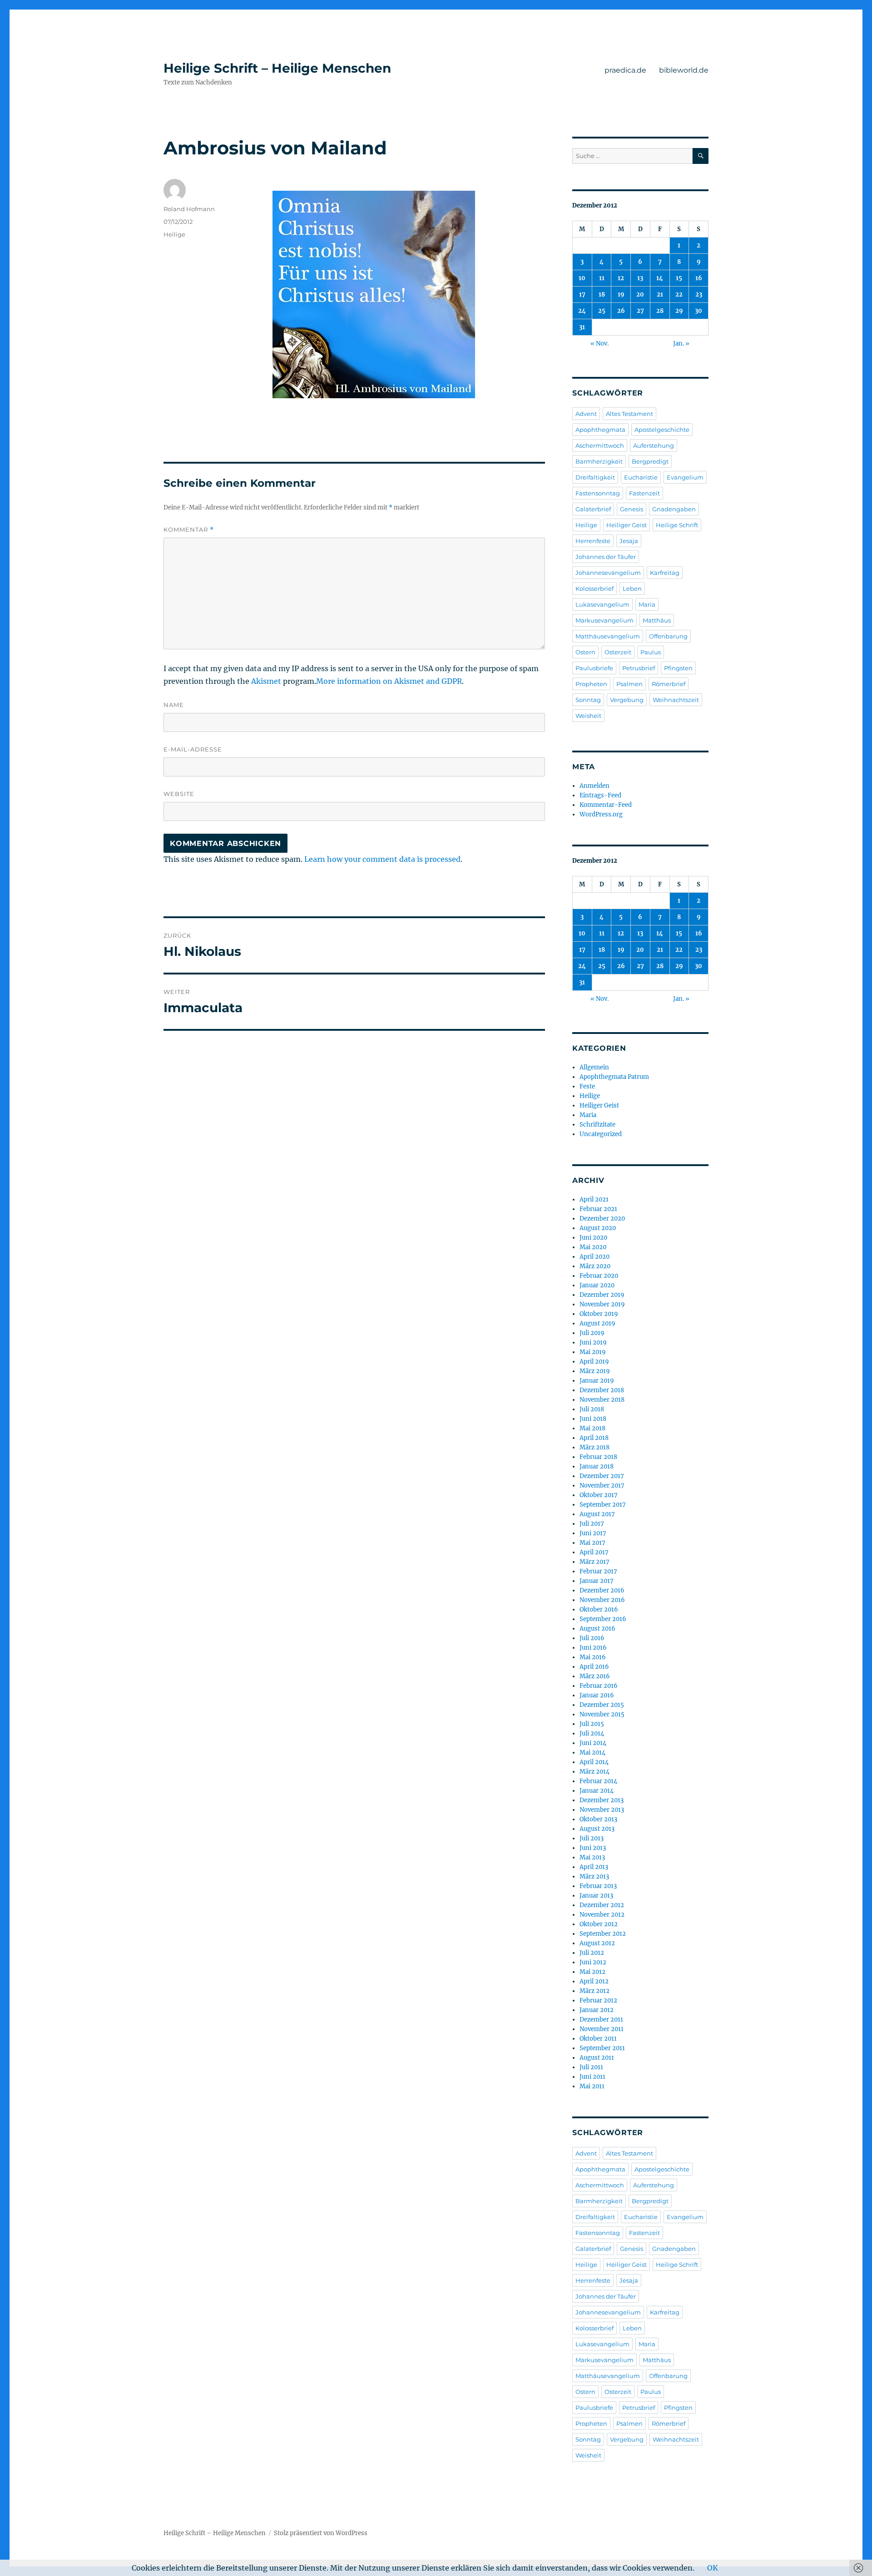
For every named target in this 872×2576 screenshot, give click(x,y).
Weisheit (588, 716)
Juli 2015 (592, 1724)
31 (582, 327)
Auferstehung (654, 445)
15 (679, 278)
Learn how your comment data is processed (382, 859)
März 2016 (595, 1676)
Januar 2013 (596, 1896)
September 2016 (603, 1619)
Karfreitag (665, 573)
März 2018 (595, 1447)
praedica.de (625, 70)
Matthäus (657, 620)
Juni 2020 (593, 1238)
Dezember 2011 (601, 2020)
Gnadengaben (674, 509)
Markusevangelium (604, 620)
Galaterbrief (593, 509)
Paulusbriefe (594, 668)
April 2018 (594, 1438)
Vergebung (627, 700)
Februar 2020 (599, 1276)
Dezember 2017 (602, 1476)
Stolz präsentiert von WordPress (321, 2533)
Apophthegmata (600, 430)
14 (660, 278)
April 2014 (594, 1762)
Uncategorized (601, 1134)
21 (660, 294)
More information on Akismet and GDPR (389, 681)
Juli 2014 (592, 1733)
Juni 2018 (593, 1419)
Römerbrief (669, 684)
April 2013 (594, 1867)
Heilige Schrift (677, 525)
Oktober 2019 (599, 1314)
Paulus (651, 652)
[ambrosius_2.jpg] (409, 294)
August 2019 (597, 1323)
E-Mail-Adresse (193, 749)
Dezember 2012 (602, 1905)
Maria (647, 604)
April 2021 (594, 1199)
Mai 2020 (593, 1247)
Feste (587, 1086)
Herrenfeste (593, 541)
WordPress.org (601, 814)
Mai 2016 (593, 1657)
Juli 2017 (592, 1524)
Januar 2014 (597, 1791)
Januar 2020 (597, 1285)
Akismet (266, 681)
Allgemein (594, 1067)
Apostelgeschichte (662, 430)
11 (602, 278)
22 (679, 294)
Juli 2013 (592, 1838)
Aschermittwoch (600, 445)
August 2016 (597, 1629)
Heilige (174, 234)
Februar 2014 (598, 1781)
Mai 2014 (592, 1753)
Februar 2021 (598, 1209)
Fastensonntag (598, 493)
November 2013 (602, 1810)
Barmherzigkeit (599, 461)
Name (174, 705)
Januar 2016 (597, 1695)
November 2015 (602, 1714)
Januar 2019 (597, 1381)
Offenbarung (668, 636)
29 (679, 311)
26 (621, 311)
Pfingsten (678, 668)
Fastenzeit (644, 493)
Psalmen (629, 684)
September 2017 (603, 1505)
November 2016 (602, 1600)
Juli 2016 (592, 1638)
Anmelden (595, 786)
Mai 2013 (592, 1857)
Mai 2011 (592, 2086)
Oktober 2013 (598, 1819)
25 (602, 311)
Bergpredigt (650, 461)
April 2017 (594, 1552)
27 (640, 311)
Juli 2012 (592, 1953)
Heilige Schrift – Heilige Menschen (277, 68)
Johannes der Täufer (606, 557)
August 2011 (597, 2058)
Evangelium (685, 477)
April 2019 (594, 1362)
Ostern (585, 652)
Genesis (632, 509)
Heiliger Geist (627, 525)
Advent (586, 414)
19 (621, 294)
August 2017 (597, 1514)
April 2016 (594, 1667)
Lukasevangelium (602, 604)
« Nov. (599, 344)
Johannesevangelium (608, 573)
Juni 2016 (593, 1648)
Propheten (591, 684)
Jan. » (681, 344)
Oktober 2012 (599, 1924)
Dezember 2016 (602, 1590)
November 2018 (602, 1400)
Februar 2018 (598, 1457)
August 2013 (597, 1829)
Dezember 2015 (602, 1705)
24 (582, 311)
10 (582, 278)
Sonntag (588, 700)
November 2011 (602, 2029)
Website (179, 794)
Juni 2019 (593, 1342)
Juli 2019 (592, 1333)
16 (699, 278)
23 (699, 294)
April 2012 (594, 1981)
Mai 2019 (593, 1352)
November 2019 (602, 1304)
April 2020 (595, 1257)
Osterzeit (618, 652)
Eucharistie (641, 477)
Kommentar (189, 530)
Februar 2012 (598, 2000)
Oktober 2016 (599, 1609)
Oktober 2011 (598, 2039)
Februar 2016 (599, 1686)
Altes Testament (629, 414)
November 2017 (602, 1486)
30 (699, 311)
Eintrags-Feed (600, 795)
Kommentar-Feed (606, 805)
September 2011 (602, 2048)
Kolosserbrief (595, 588)
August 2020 (598, 1228)
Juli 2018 (592, 1409)
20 (640, 294)
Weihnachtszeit (676, 700)
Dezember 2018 (602, 1390)
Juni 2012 (593, 1962)
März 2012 (595, 1991)
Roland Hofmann (189, 209)
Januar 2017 (597, 1581)
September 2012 (603, 1934)
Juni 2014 (593, 1743)
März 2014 (595, 1772)
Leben (632, 588)
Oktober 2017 (599, 1495)
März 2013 (594, 1876)
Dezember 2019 (602, 1295)
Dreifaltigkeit (595, 477)
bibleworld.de (684, 70)
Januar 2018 (597, 1466)
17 (582, 294)
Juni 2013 (593, 1848)
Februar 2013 (598, 1886)
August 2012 (597, 1943)
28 (660, 311)
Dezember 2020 (602, 1219)
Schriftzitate (597, 1125)
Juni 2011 (592, 2077)
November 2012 (602, 1915)
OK (713, 2568)
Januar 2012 (597, 2010)
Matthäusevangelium (608, 636)
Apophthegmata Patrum (614, 1077)
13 (640, 278)
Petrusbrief (639, 668)
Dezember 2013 (602, 1800)
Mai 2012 (592, 1972)
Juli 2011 (591, 2067)
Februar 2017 (598, 1571)
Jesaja (629, 541)
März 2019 (595, 1371)
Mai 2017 (592, 1543)
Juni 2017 (593, 1533)
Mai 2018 (592, 1428)
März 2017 (595, 1562)
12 (621, 278)
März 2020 (595, 1266)
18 (602, 294)
